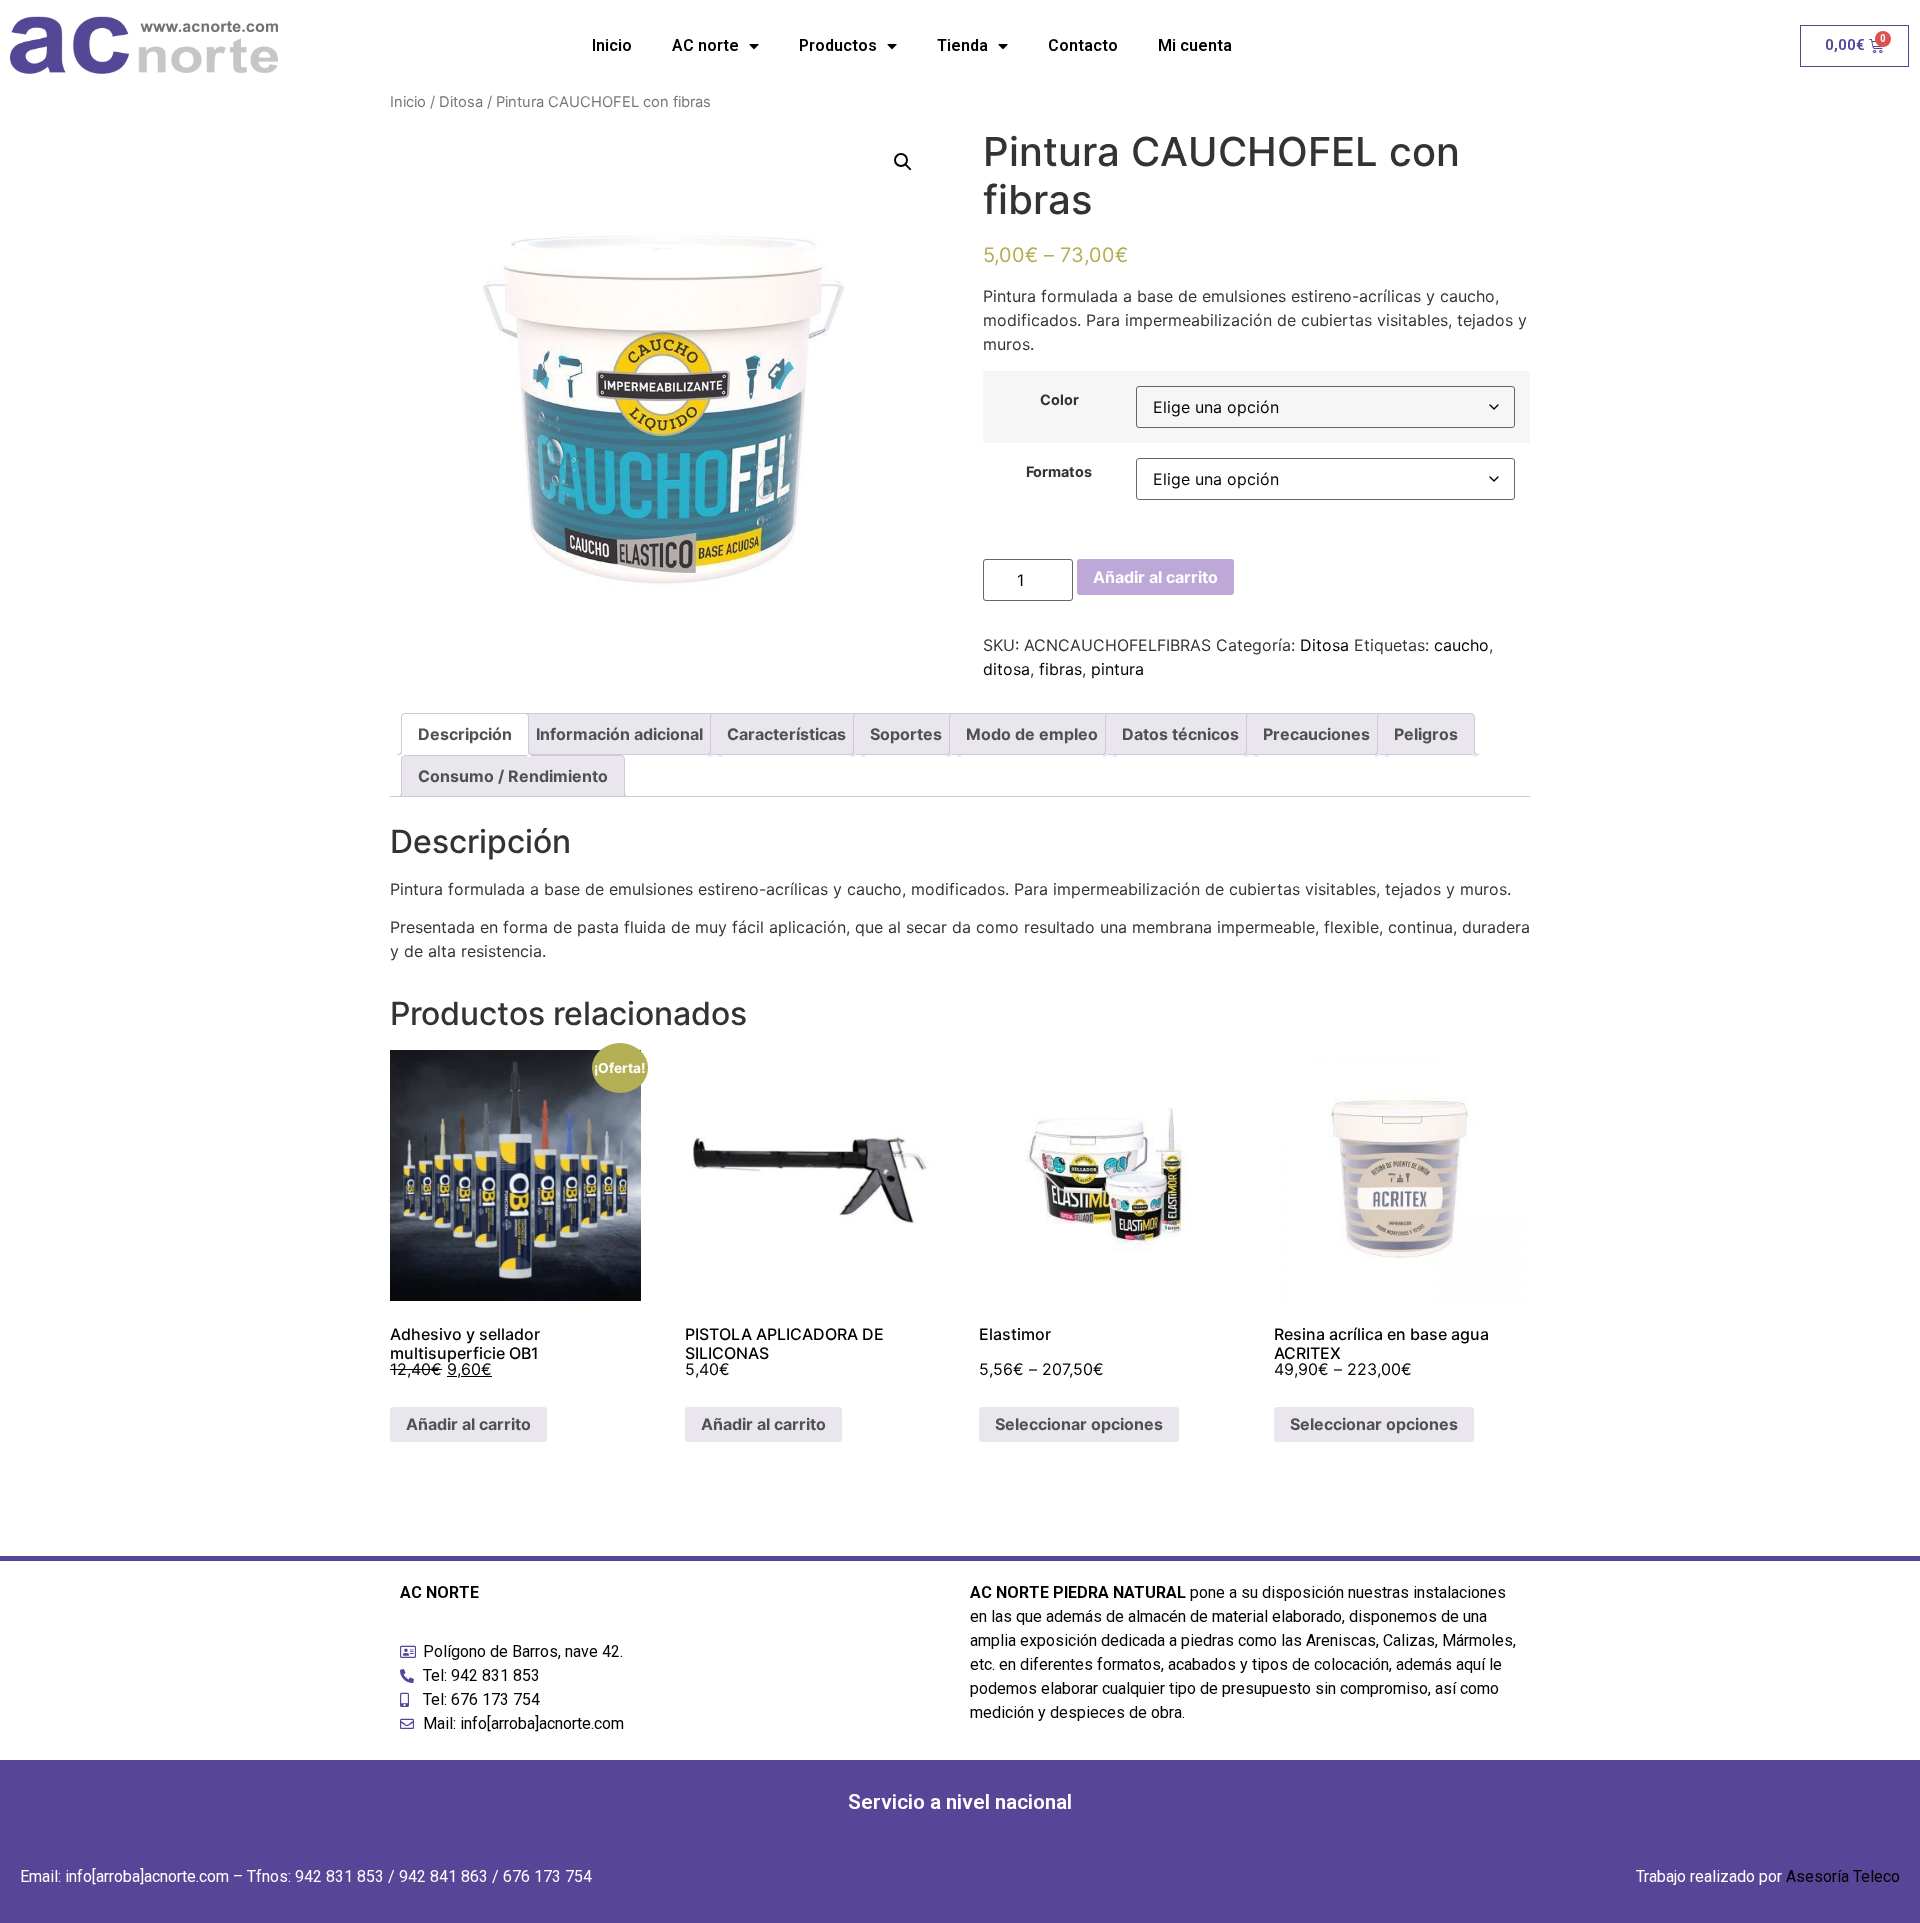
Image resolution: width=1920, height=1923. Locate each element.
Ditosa (461, 102)
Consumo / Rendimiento (513, 776)
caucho (1461, 645)
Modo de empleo (1032, 734)
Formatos (1059, 472)
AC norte (705, 45)
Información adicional (619, 734)
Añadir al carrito (1155, 577)
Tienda (962, 45)
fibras (1060, 669)
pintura (1117, 669)
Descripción (465, 734)
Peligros (1426, 734)
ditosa (1006, 669)
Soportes (906, 734)
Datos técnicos (1180, 734)
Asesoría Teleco (1843, 1876)
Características (786, 734)
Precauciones (1316, 734)
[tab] (465, 734)
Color (1059, 400)
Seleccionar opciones (1079, 1424)
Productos (838, 45)
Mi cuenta (1195, 45)
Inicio (612, 45)
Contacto (1083, 45)
